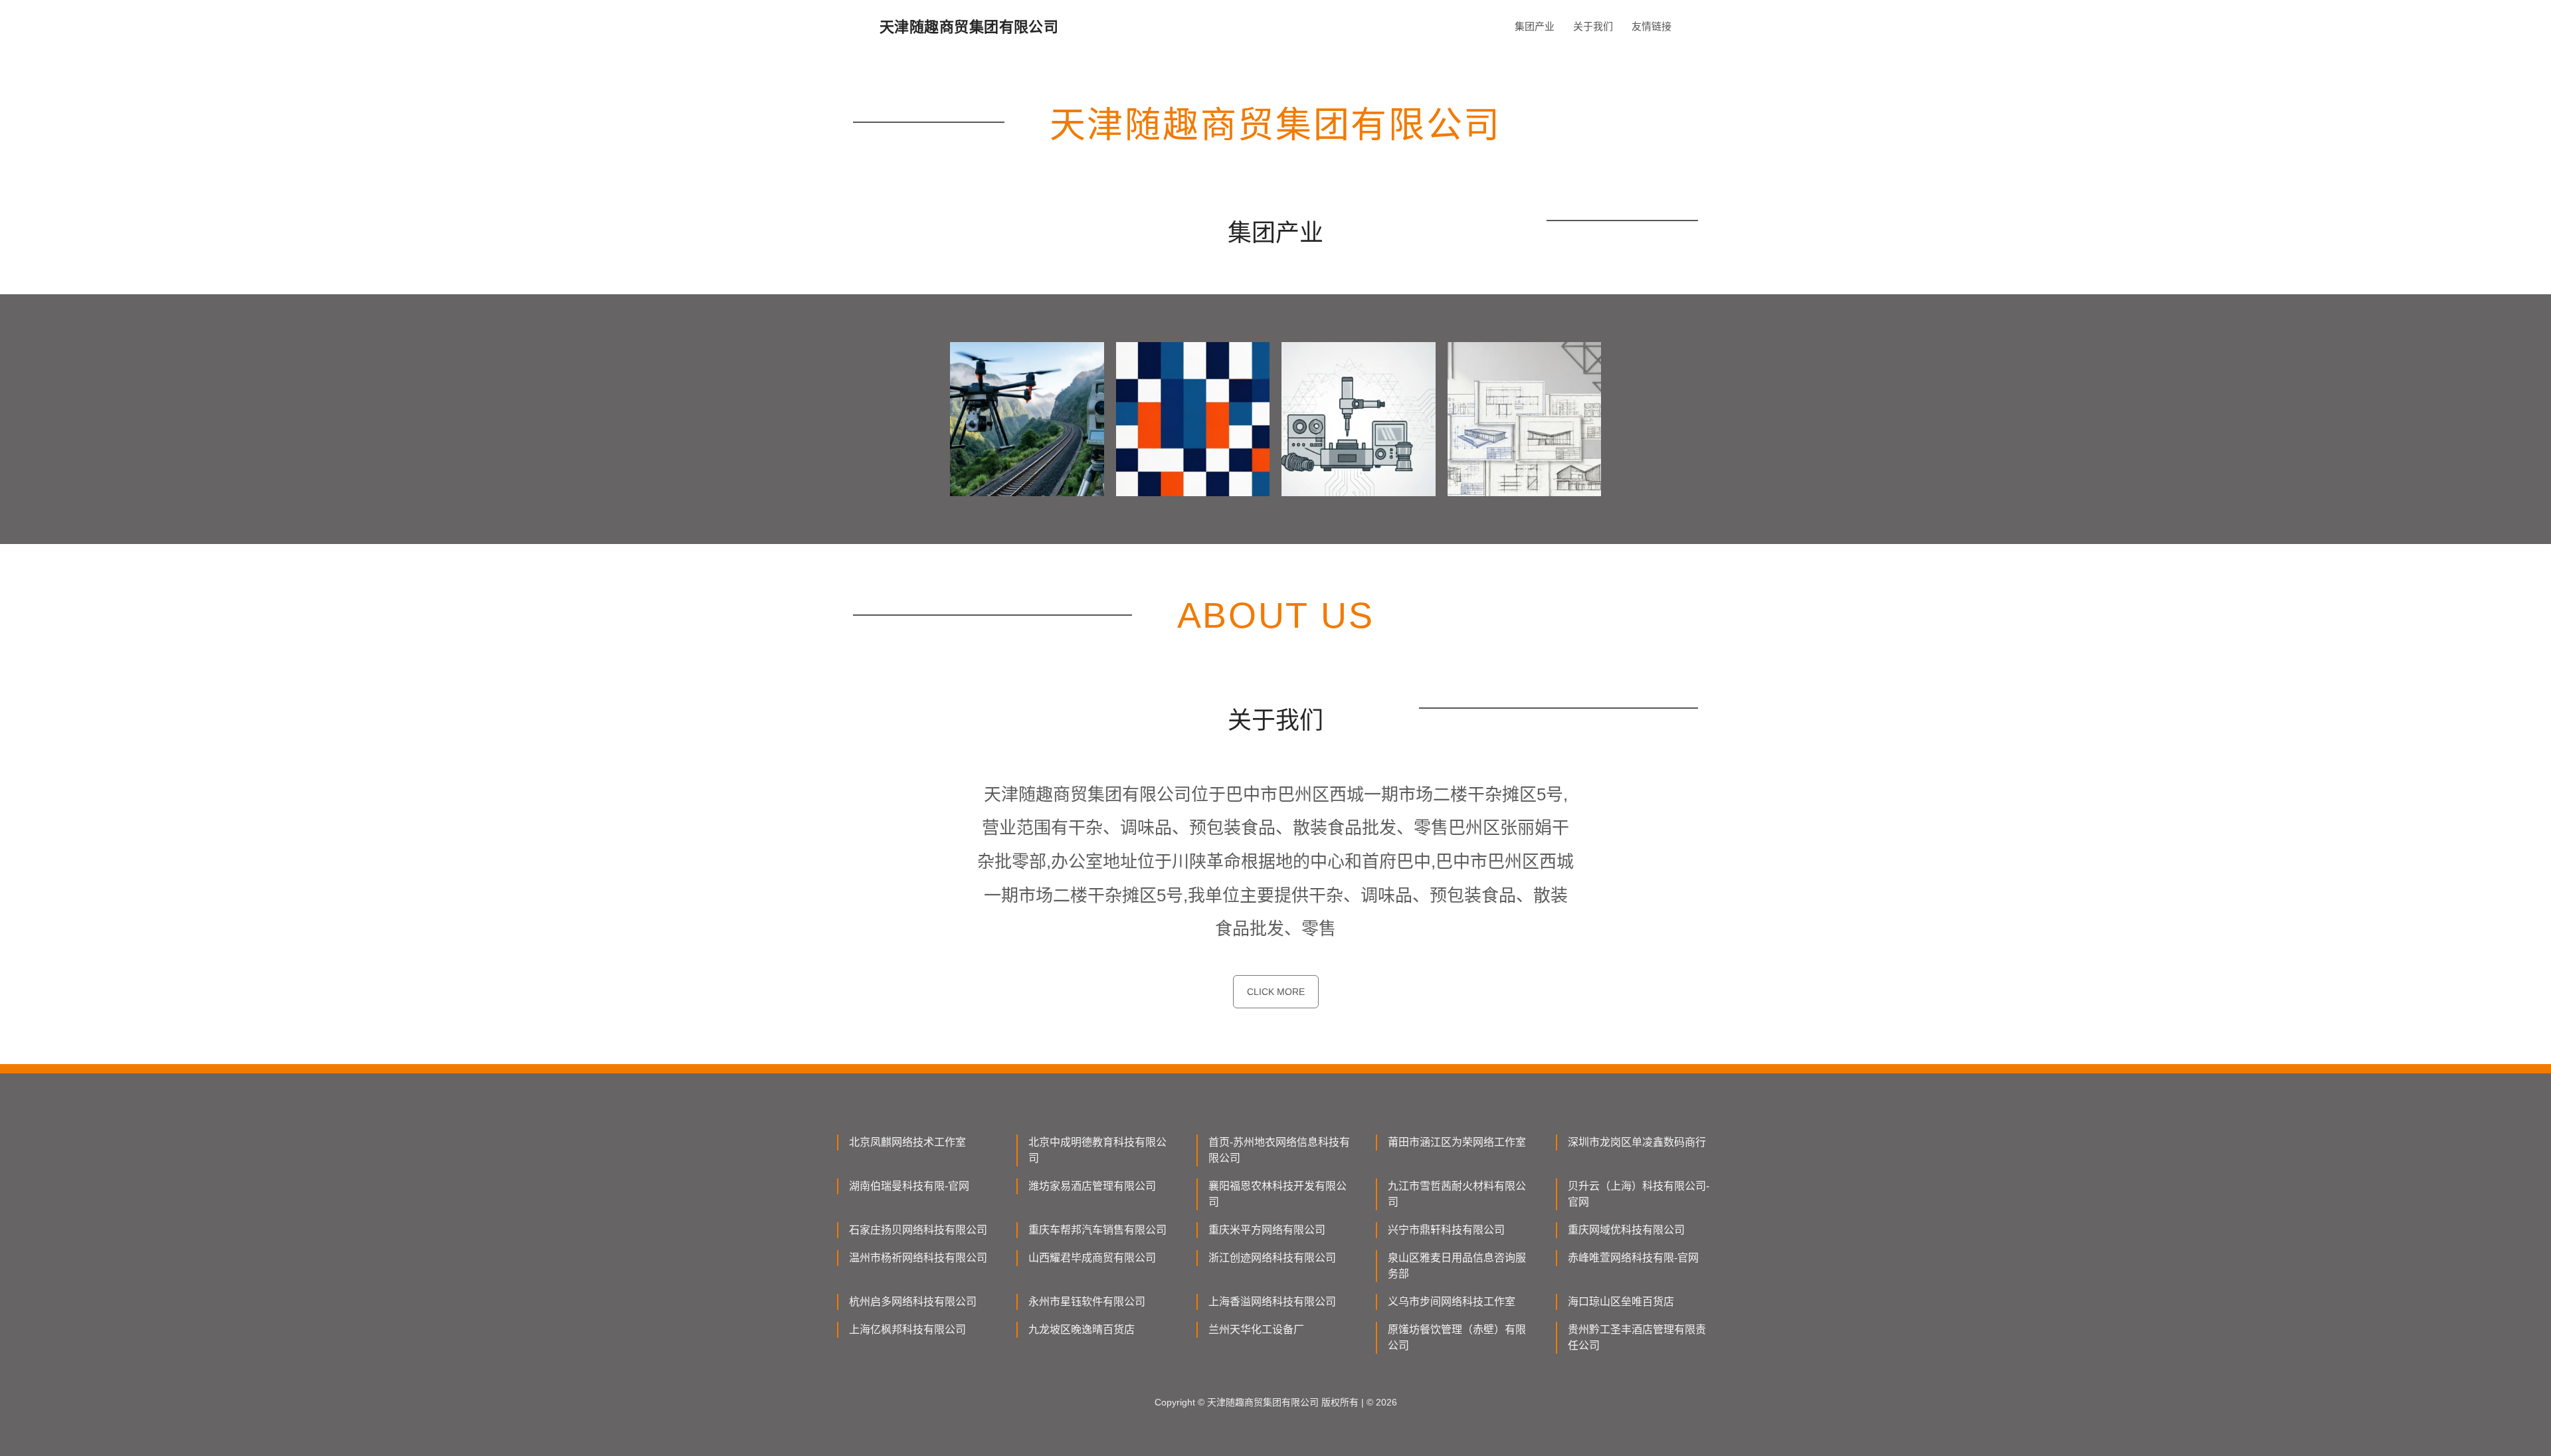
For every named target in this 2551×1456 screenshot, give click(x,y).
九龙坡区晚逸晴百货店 (1082, 1329)
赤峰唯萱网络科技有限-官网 (1633, 1258)
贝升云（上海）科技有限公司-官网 (1639, 1194)
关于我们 (1593, 26)
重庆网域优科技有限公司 (1626, 1230)
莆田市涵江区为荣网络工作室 (1457, 1142)
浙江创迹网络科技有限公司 (1272, 1258)
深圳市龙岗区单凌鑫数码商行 (1637, 1142)
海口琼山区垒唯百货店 (1621, 1302)
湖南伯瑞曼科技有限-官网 (909, 1186)
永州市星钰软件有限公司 (1087, 1302)
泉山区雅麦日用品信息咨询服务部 (1457, 1266)
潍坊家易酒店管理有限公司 (1092, 1186)
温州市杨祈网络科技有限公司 (918, 1258)
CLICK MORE (1276, 992)
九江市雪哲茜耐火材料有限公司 (1457, 1194)
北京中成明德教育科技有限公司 (1097, 1150)
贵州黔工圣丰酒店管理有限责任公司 (1637, 1337)
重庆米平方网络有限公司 (1267, 1230)
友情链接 (1652, 26)
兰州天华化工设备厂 (1256, 1329)
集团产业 (1535, 26)
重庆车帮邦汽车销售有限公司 (1097, 1230)
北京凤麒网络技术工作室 (907, 1142)
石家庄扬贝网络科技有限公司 (918, 1230)
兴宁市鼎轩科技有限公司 (1446, 1230)
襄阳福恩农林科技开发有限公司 (1277, 1194)
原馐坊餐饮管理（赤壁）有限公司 (1457, 1337)
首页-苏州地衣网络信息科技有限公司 (1279, 1150)
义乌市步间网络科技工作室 (1452, 1302)
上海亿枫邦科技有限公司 (907, 1329)
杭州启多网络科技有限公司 (913, 1302)
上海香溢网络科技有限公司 (1272, 1302)
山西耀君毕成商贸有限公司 (1092, 1258)
